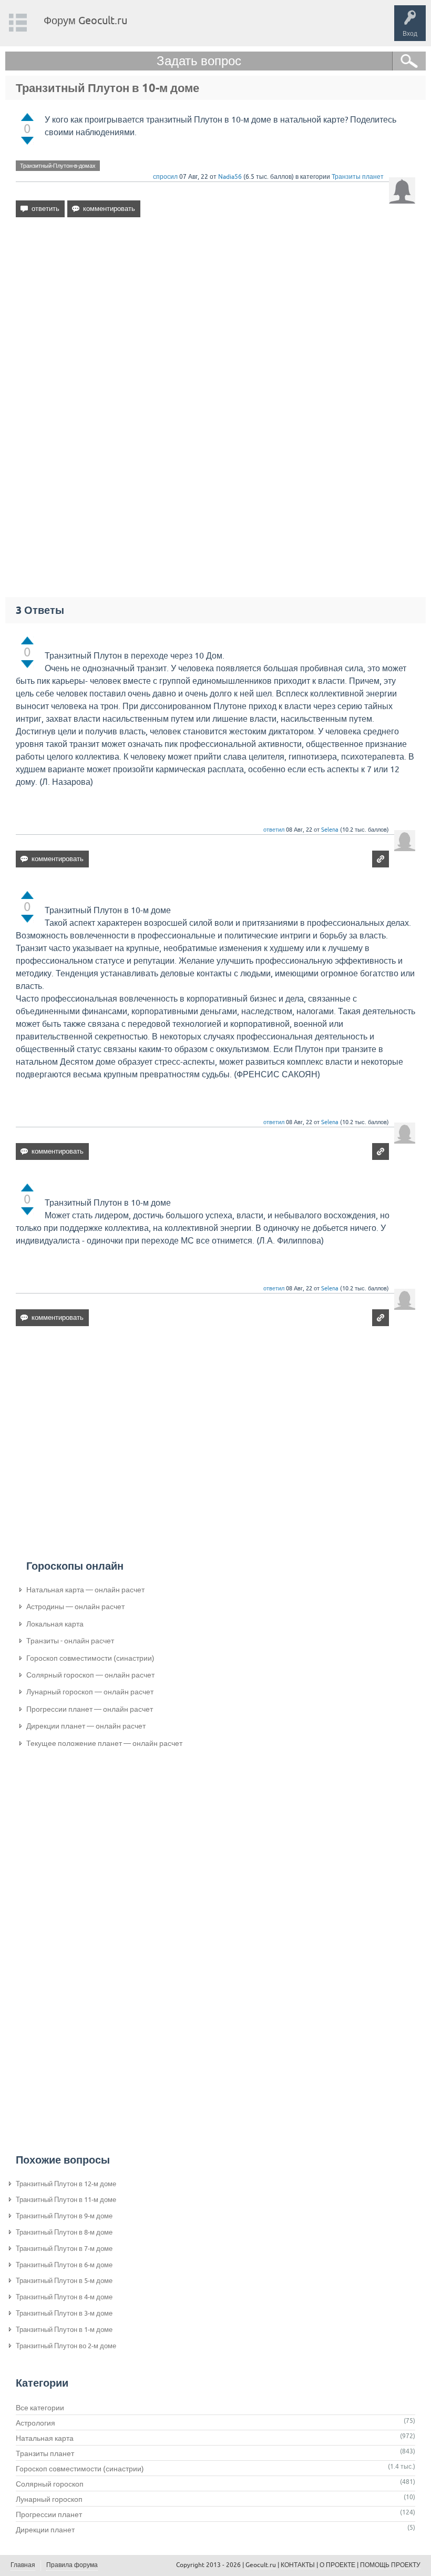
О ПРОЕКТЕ (337, 2565)
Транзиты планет (358, 177)
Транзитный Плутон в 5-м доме (64, 2281)
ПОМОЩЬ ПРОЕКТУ (390, 2565)
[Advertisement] (215, 316)
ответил (274, 830)
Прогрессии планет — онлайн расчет (90, 1709)
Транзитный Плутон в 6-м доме (64, 2265)
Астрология (35, 2423)
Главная (23, 2565)
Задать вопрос (199, 61)
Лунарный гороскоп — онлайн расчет (90, 1692)
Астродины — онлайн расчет (75, 1607)
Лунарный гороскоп (49, 2499)
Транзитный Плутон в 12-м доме (66, 2184)
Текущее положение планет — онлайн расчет (104, 1743)
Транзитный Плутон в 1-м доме (64, 2330)
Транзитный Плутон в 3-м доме (64, 2313)
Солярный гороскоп (50, 2484)
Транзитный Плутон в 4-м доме (64, 2297)
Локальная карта (55, 1624)
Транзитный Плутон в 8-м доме (64, 2232)
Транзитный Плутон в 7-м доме (64, 2249)
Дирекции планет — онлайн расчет (86, 1726)
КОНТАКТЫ (298, 2565)
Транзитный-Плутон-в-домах (58, 166)
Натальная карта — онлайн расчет (85, 1590)
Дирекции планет (45, 2530)
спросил (165, 177)
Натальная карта (45, 2438)
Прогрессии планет (49, 2514)
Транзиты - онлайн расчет (70, 1641)
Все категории (40, 2408)
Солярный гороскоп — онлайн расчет (90, 1675)
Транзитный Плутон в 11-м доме (66, 2200)
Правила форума (72, 2565)
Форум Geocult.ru (85, 20)
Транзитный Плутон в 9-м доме (64, 2216)
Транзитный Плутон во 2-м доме (66, 2346)
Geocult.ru (261, 2565)
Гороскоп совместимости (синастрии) (90, 1658)
